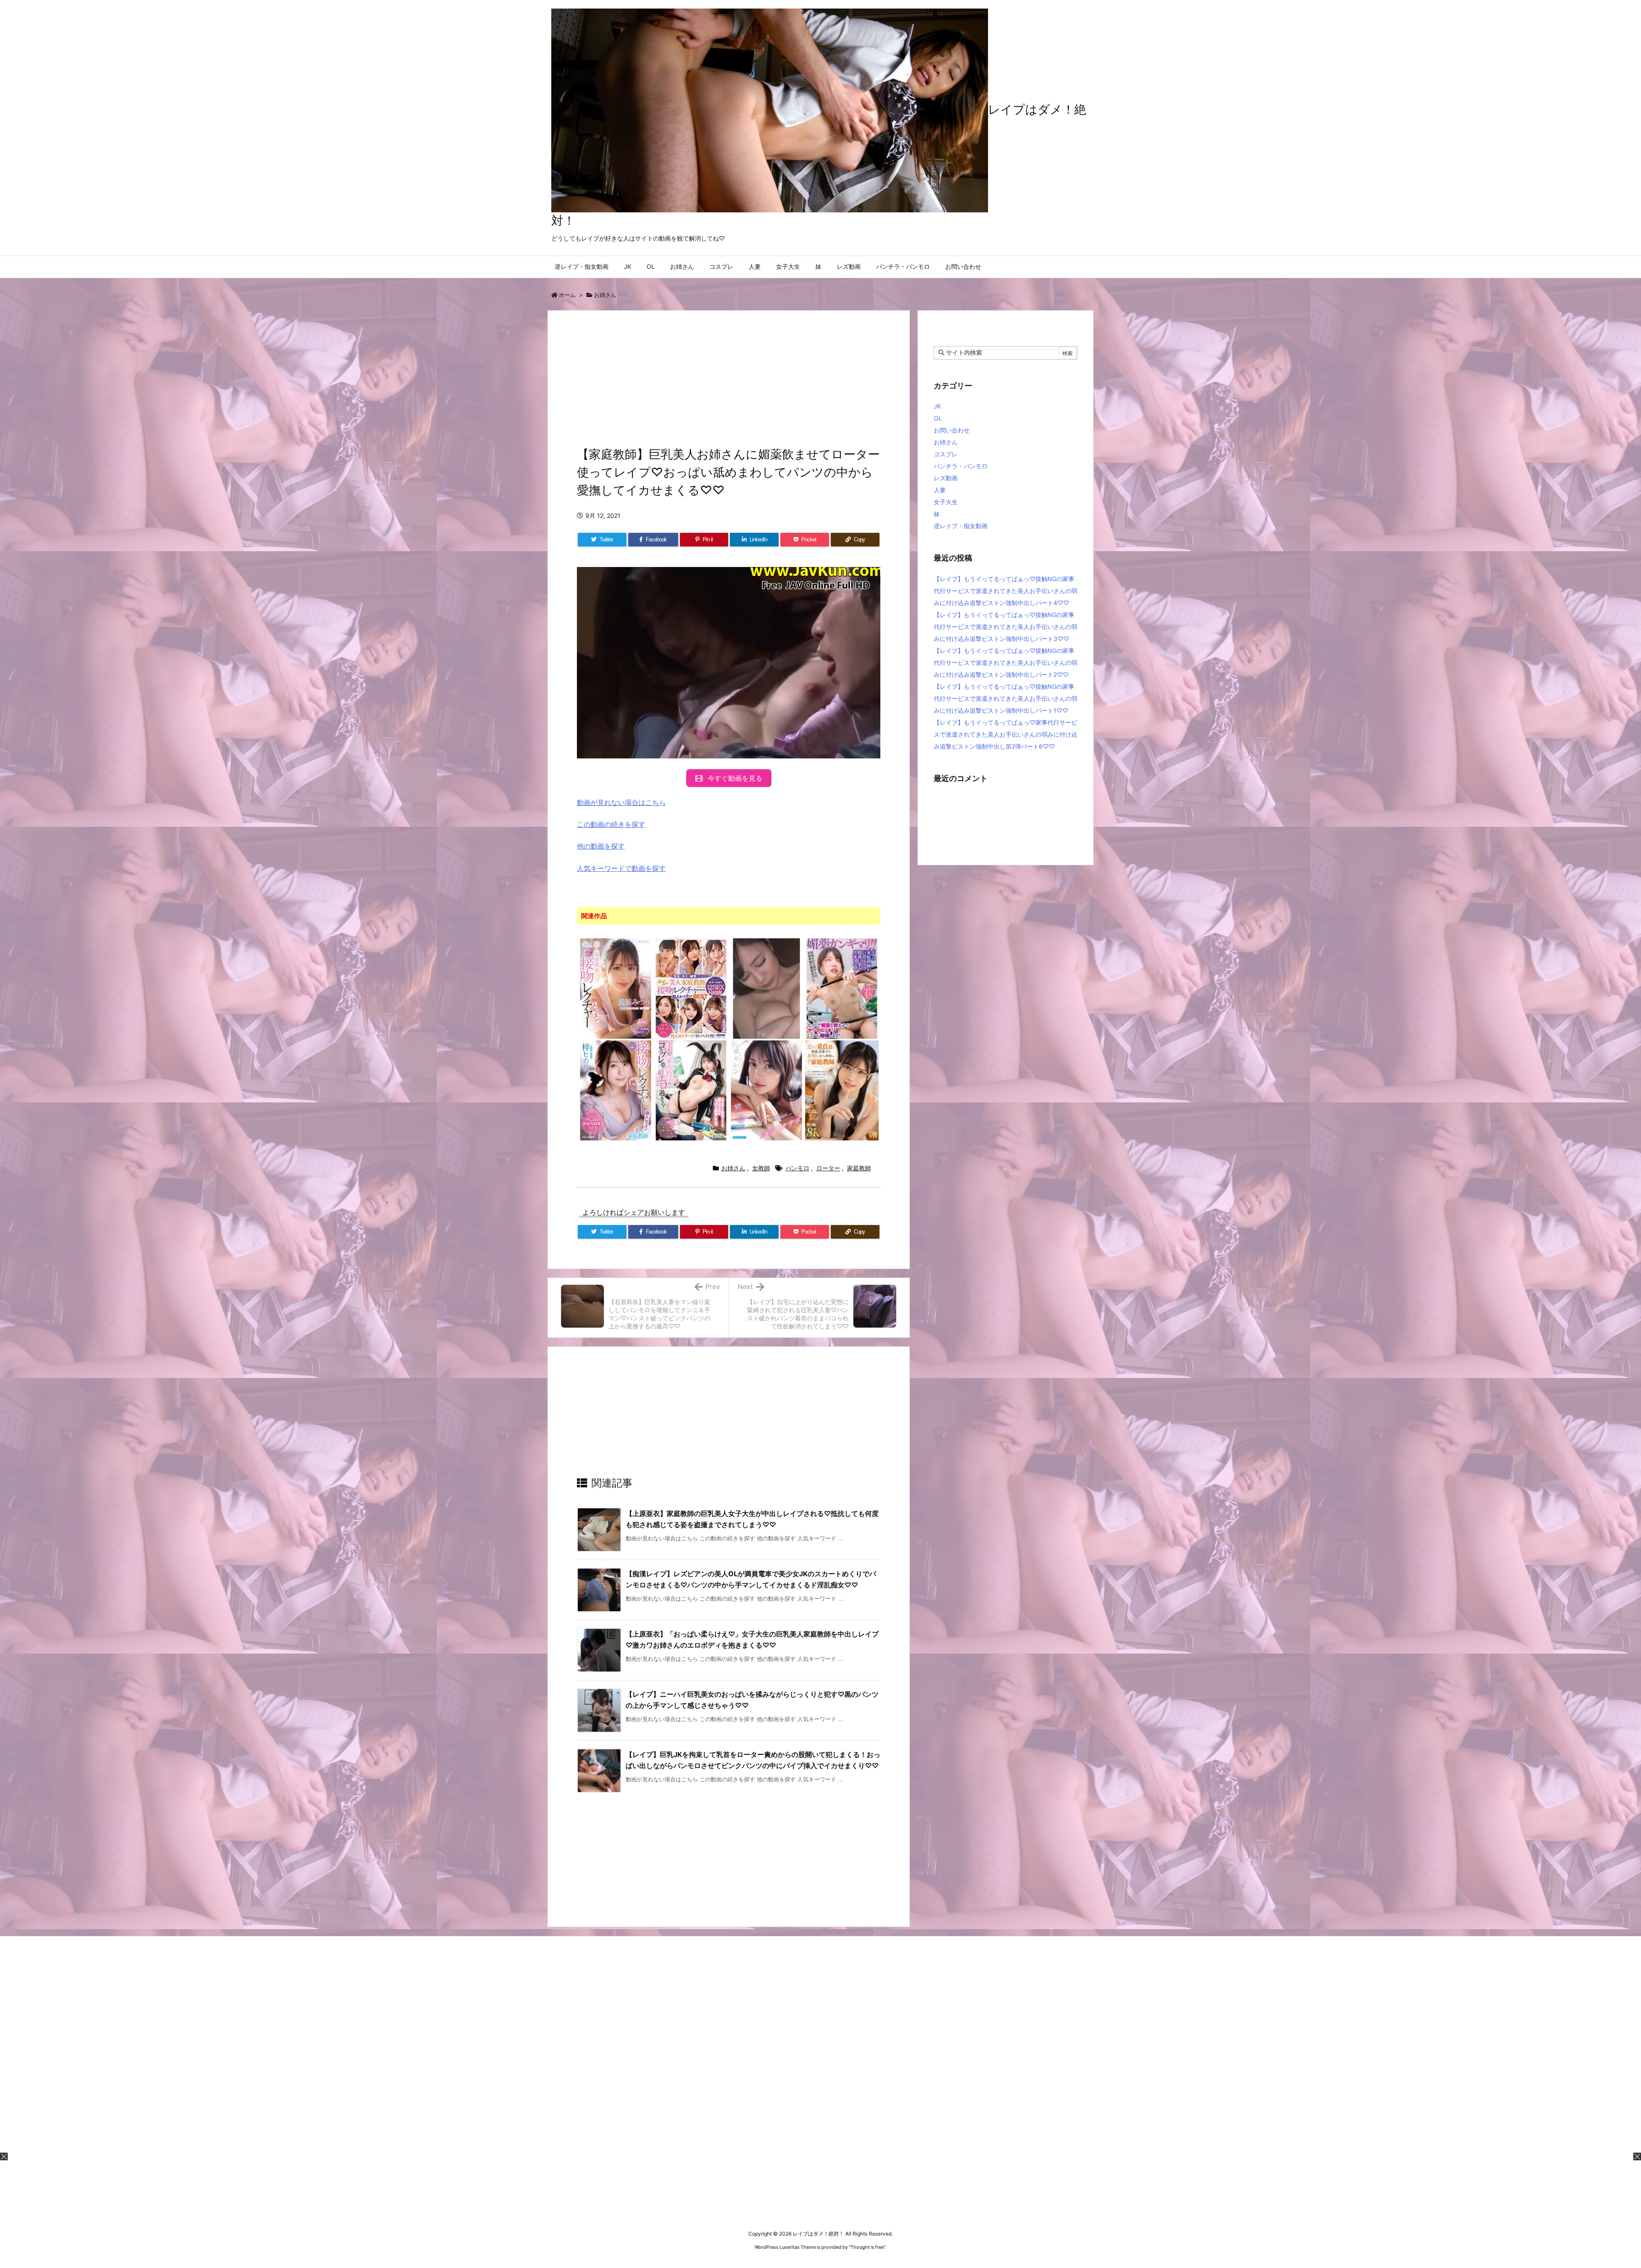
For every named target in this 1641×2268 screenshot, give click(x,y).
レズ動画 (946, 478)
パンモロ (797, 1168)
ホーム (567, 295)
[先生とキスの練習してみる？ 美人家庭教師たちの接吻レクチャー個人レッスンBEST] (691, 988)
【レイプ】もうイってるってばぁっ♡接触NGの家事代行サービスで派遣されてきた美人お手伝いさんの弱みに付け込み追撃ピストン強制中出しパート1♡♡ (1006, 698)
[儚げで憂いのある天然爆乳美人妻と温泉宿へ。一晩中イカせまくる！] (766, 988)
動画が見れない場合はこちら (621, 802)
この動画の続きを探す (611, 824)
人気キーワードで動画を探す (621, 868)
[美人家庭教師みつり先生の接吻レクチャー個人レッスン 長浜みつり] (616, 988)
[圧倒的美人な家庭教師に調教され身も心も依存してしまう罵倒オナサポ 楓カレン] (766, 1090)
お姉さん (605, 295)
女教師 (761, 1168)
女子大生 (946, 502)
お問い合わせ (952, 430)
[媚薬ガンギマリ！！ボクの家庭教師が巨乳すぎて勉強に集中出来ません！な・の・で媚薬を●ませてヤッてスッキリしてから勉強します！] (842, 988)
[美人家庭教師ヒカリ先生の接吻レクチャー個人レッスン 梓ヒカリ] (616, 1090)
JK (937, 406)
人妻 (940, 490)
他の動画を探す (601, 846)
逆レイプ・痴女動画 (961, 526)
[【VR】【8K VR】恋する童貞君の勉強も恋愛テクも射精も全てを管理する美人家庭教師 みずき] (842, 1090)
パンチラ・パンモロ (961, 466)
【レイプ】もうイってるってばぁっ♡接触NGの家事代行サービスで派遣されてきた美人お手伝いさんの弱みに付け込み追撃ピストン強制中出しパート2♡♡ (1006, 662)
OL (938, 418)
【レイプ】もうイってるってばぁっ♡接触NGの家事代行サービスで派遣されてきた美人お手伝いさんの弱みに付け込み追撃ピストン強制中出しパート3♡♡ (1006, 627)
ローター (828, 1168)
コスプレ (946, 454)
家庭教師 (859, 1168)
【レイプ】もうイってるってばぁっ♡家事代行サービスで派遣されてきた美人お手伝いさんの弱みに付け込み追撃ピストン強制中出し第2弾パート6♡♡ (1006, 734)
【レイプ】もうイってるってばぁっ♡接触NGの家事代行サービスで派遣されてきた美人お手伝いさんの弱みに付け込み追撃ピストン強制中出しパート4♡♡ (1006, 591)
